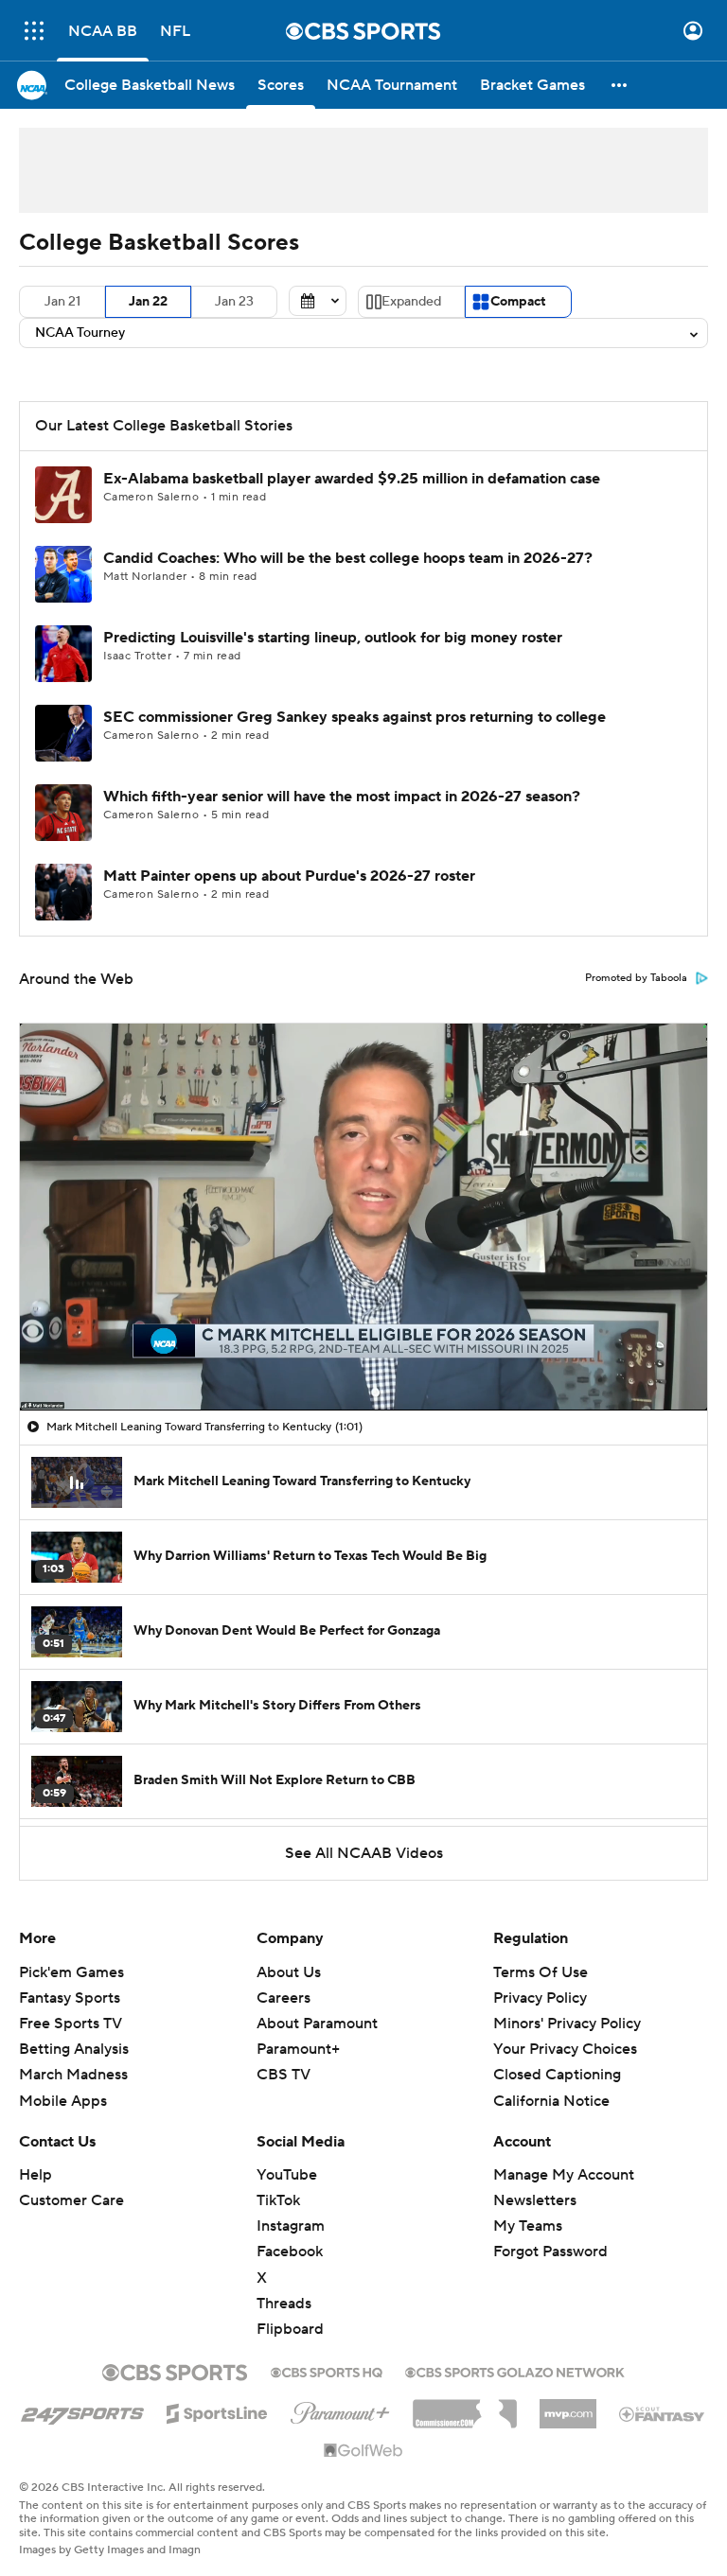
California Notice (551, 2101)
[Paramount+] (340, 2410)
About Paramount (317, 2024)
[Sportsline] (217, 2410)
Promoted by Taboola (636, 978)
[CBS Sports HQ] (327, 2371)
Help (35, 2175)
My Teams (528, 2226)
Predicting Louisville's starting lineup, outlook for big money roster (333, 638)
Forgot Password (550, 2252)
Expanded (411, 302)
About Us (289, 1972)
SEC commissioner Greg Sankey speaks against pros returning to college (355, 717)
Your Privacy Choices (565, 2049)
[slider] (363, 1356)
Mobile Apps (63, 2101)
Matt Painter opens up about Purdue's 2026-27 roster (289, 876)
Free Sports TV (71, 2024)
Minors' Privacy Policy (567, 2024)
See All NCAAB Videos (364, 1853)
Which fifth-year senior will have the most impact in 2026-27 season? (342, 797)
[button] (34, 31)
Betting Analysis (74, 2049)
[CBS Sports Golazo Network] (515, 2371)
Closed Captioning (557, 2075)
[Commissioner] (465, 2407)
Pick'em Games (71, 1972)
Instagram (291, 2226)
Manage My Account (564, 2175)
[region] (363, 1217)
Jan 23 (234, 302)
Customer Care (71, 2200)
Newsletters (535, 2200)
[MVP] (568, 2407)
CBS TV (284, 2075)
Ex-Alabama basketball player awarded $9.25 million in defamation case (352, 479)
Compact (518, 302)
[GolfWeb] (363, 2451)
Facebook (290, 2252)
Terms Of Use (541, 1972)
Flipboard (290, 2329)
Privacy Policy (540, 1998)
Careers (284, 1998)
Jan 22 (148, 302)
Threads (284, 2304)
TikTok (278, 2200)
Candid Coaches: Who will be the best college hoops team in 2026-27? (348, 558)
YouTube (287, 2175)
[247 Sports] (82, 2410)
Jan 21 (62, 302)
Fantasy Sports (70, 1998)
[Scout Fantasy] (663, 2413)
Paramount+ (298, 2049)
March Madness (73, 2075)
